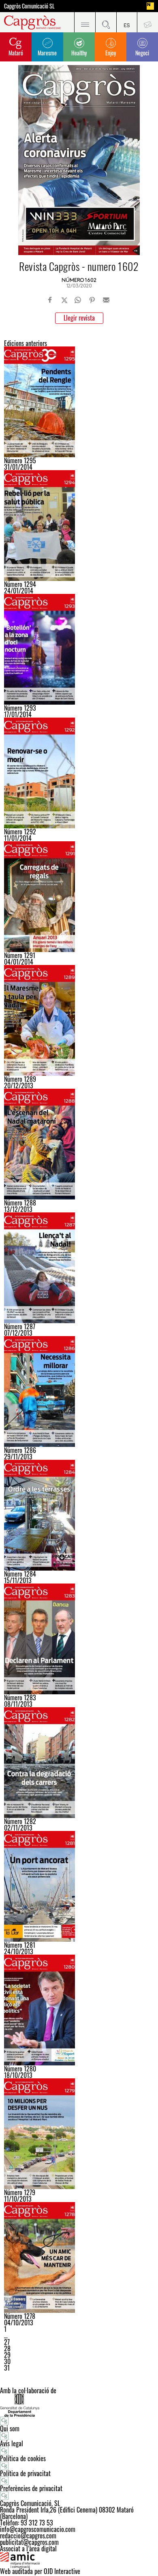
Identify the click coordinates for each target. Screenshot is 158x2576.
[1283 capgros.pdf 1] (79, 1639)
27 (7, 2342)
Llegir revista (79, 318)
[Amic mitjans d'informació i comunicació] (79, 2560)
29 (7, 2355)
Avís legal (12, 2443)
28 (7, 2348)
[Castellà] (127, 22)
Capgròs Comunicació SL (29, 6)
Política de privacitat (25, 2473)
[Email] (106, 300)
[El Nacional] (150, 6)
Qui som (10, 2428)
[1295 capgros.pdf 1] (79, 402)
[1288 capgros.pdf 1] (79, 1144)
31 (7, 2368)
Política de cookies (23, 2458)
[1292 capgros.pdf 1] (79, 773)
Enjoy (111, 53)
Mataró (16, 53)
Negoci (142, 53)
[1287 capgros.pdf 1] (79, 1268)
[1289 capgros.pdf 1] (79, 1020)
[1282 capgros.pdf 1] (79, 1763)
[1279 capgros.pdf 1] (79, 2134)
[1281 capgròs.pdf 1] (79, 1886)
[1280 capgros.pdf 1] (79, 2010)
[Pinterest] (92, 300)
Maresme (47, 53)
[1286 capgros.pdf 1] (79, 1391)
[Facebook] (50, 300)
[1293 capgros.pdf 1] (79, 649)
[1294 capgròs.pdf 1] (79, 526)
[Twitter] (64, 300)
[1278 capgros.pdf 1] (79, 2257)
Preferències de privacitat (31, 2488)
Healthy (79, 53)
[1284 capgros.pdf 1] (79, 1515)
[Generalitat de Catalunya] (79, 2405)
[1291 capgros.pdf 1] (79, 897)
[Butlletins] (147, 22)
